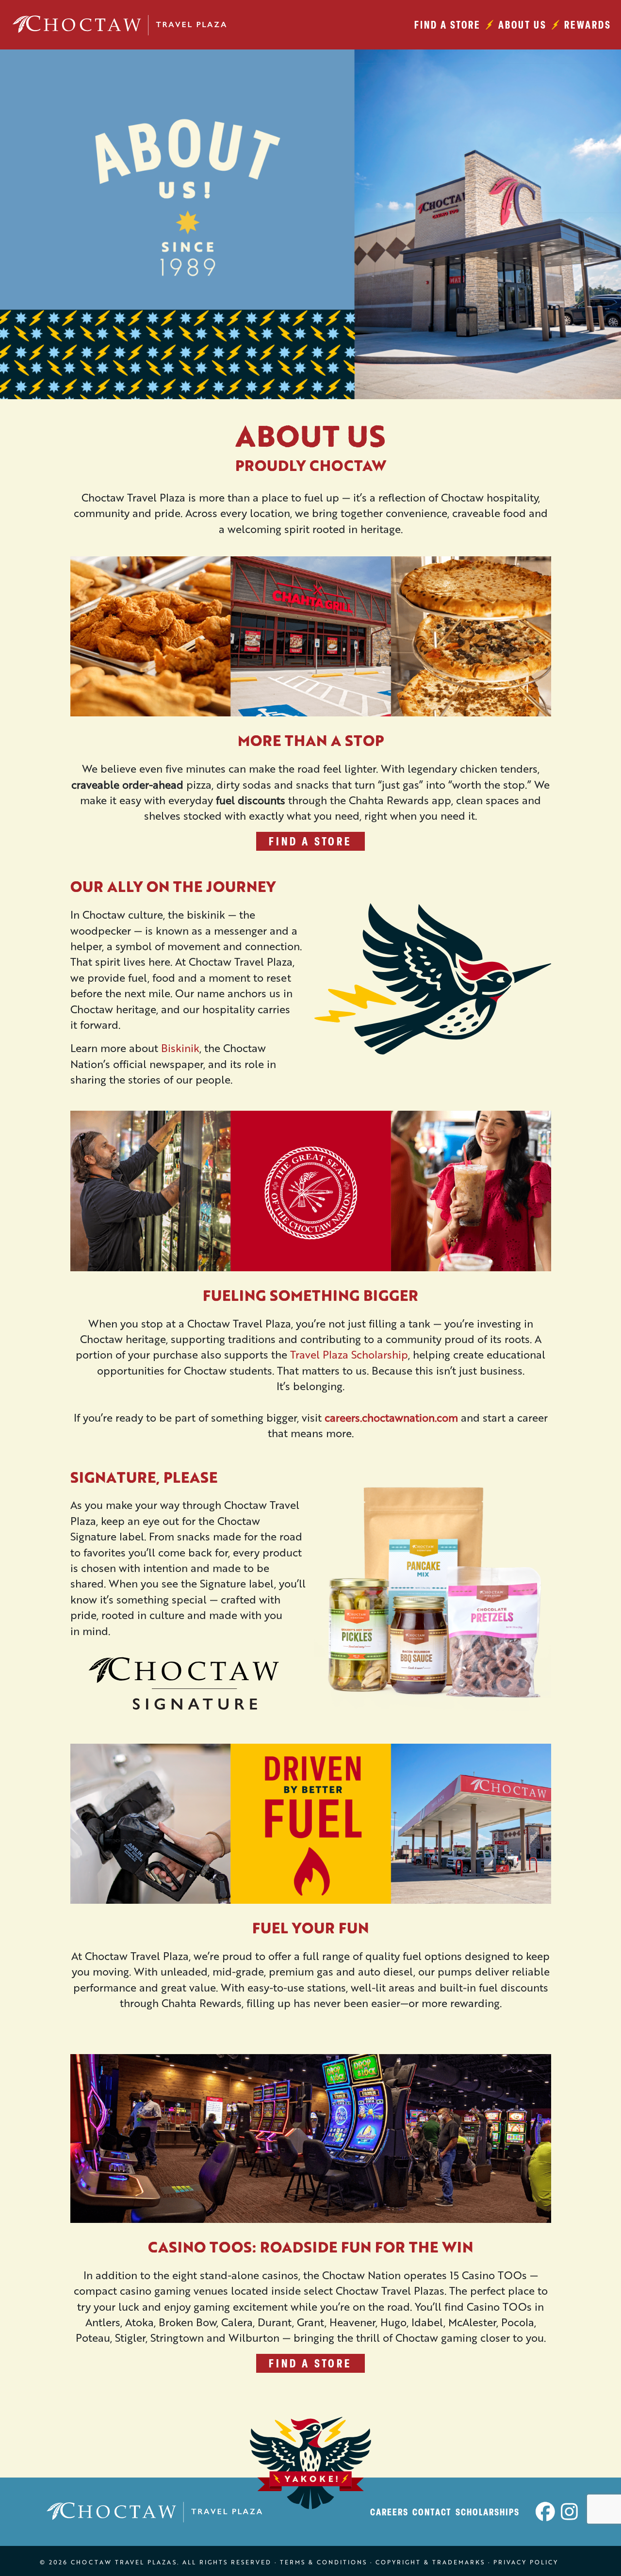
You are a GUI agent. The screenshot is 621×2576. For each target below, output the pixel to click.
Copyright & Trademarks (430, 2562)
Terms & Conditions (324, 2562)
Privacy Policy (526, 2562)
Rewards (588, 24)
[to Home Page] (122, 25)
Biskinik (180, 1048)
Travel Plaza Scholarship (349, 1354)
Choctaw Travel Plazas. (125, 2562)
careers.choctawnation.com (391, 1418)
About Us (523, 24)
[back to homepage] (157, 2512)
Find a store (448, 24)
